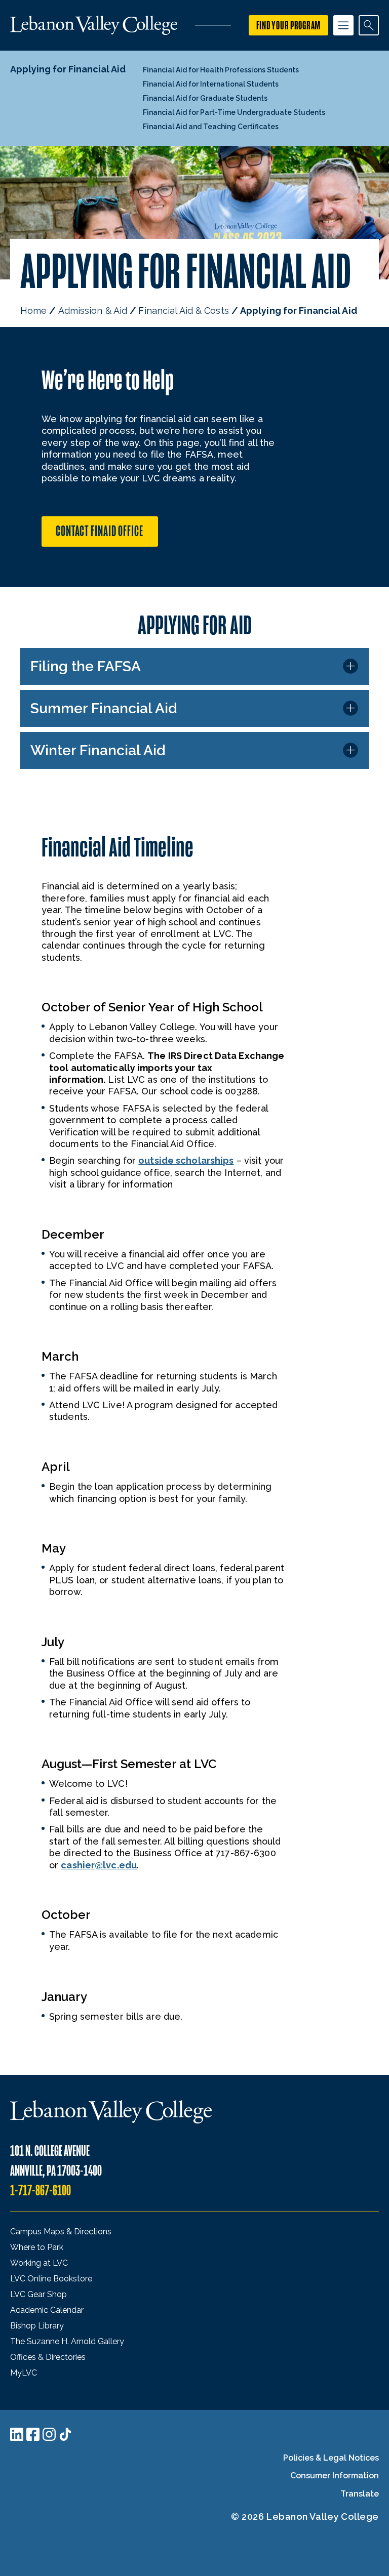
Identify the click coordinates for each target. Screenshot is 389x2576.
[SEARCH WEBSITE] (369, 25)
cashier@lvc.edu (99, 1865)
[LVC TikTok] (65, 2434)
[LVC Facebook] (33, 2434)
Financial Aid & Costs (183, 311)
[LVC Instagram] (49, 2434)
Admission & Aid (93, 311)
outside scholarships (186, 1160)
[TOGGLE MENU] (343, 25)
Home (33, 311)
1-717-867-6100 (41, 2191)
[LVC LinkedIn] (17, 2434)
